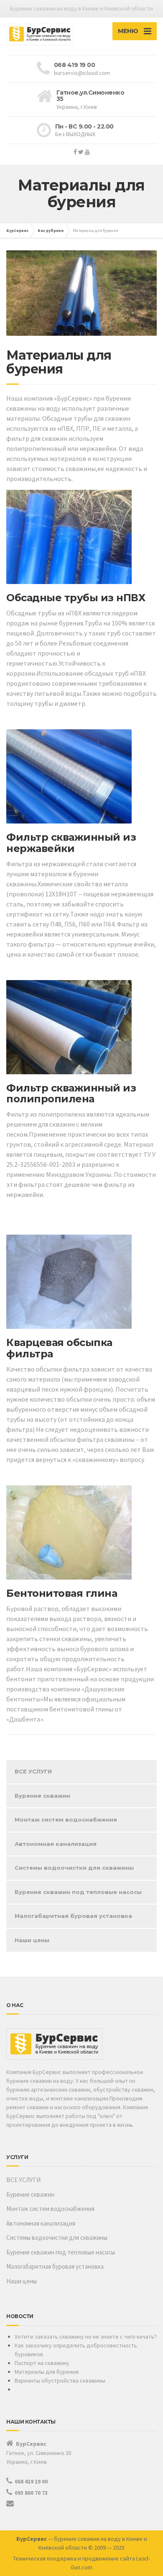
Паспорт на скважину (42, 2363)
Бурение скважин (42, 1796)
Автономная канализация (56, 1844)
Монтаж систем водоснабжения (66, 1819)
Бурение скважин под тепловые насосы (78, 1892)
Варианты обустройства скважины (60, 2380)
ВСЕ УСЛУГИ (33, 1771)
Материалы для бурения (47, 2372)
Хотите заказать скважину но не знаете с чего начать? (86, 2337)
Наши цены (32, 1940)
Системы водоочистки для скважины (74, 1868)
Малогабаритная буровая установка (73, 1916)
